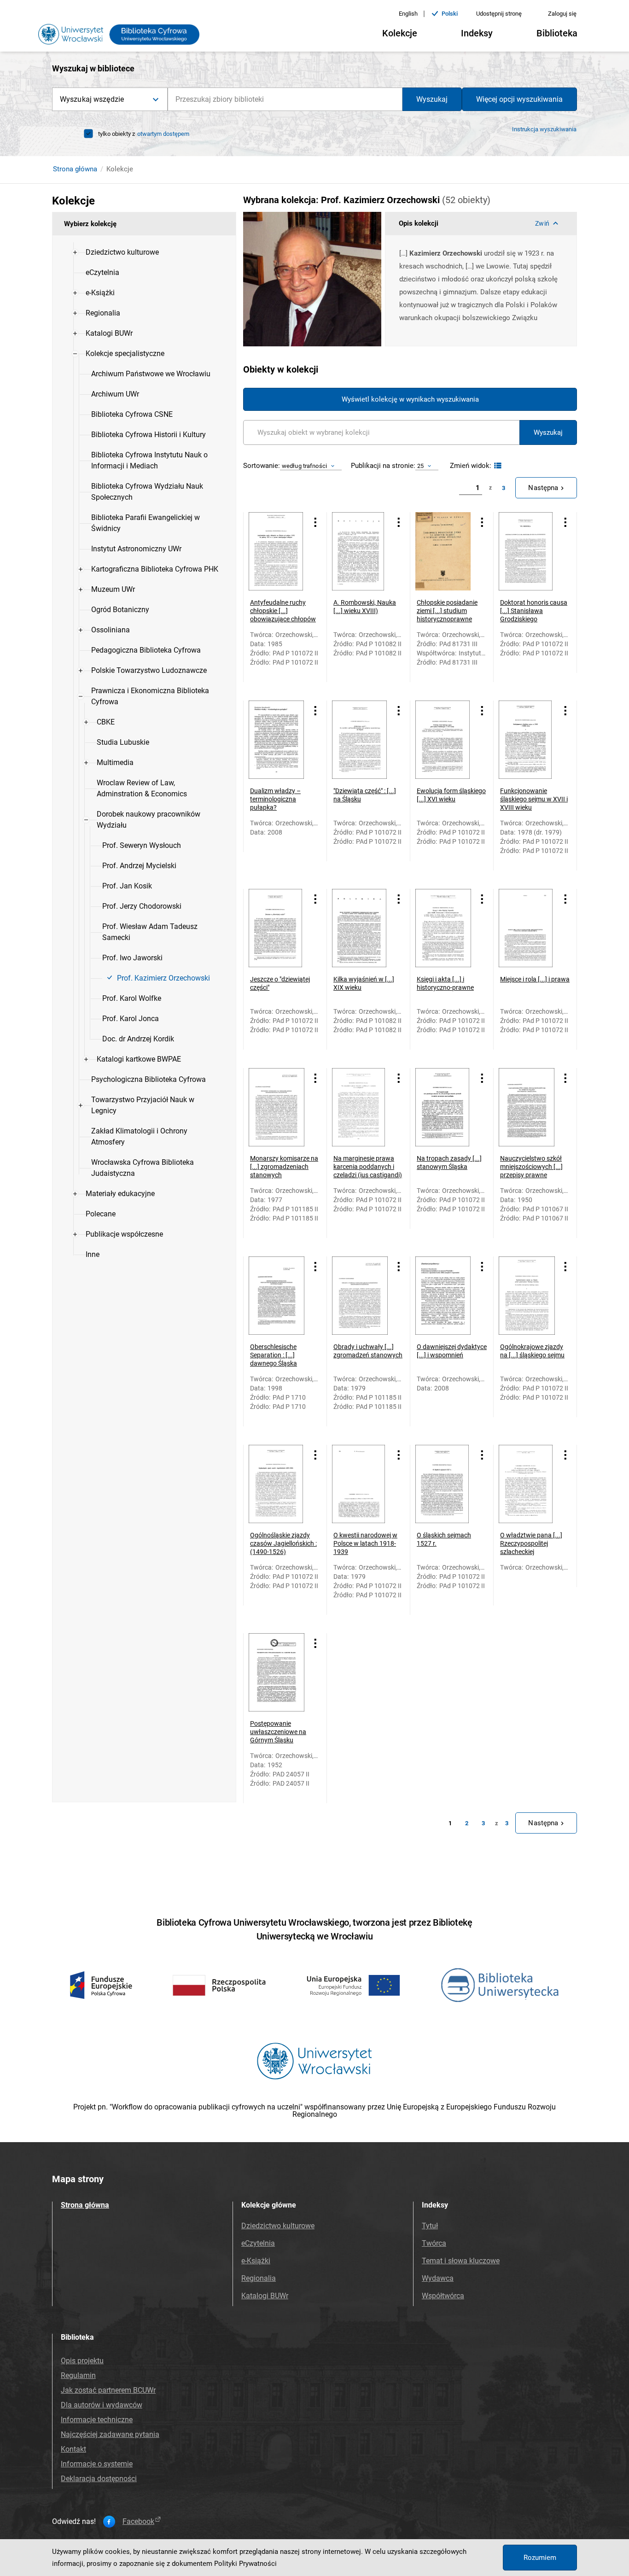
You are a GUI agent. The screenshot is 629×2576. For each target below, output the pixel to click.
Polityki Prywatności (245, 2564)
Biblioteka (557, 33)
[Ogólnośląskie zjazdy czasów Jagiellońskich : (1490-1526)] (278, 1484)
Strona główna (75, 169)
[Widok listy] (497, 466)
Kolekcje (400, 33)
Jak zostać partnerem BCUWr (108, 2390)
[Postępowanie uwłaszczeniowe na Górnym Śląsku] (278, 1672)
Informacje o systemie (97, 2464)
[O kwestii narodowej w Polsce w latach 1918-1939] (361, 1484)
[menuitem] (122, 252)
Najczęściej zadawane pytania (110, 2434)
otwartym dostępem (163, 134)
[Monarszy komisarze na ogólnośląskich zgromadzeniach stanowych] (278, 1107)
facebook (138, 2522)
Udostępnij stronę (499, 14)
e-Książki (256, 2261)
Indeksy (477, 33)
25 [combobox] (420, 466)
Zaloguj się (562, 14)
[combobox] (285, 99)
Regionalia (259, 2278)
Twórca (434, 2243)
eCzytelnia (258, 2243)
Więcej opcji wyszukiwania (519, 99)
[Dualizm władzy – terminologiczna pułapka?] (278, 740)
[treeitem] (144, 252)
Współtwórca (443, 2296)
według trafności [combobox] (304, 466)
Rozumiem (540, 2558)
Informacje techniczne (97, 2420)
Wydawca (438, 2278)
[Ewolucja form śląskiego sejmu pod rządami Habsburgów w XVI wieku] (445, 740)
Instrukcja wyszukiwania (544, 129)
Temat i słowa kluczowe (461, 2261)
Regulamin (78, 2375)
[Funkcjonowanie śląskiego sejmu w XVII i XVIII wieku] (528, 740)
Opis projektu (82, 2361)
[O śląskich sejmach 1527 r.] (445, 1484)
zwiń (542, 223)
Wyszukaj (432, 99)
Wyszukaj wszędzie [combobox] (92, 99)
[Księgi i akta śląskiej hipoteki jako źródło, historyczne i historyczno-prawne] (445, 928)
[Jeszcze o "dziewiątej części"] (278, 928)
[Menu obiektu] (315, 522)
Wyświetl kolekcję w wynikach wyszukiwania (410, 399)
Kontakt (73, 2449)
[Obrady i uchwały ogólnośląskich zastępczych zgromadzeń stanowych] (361, 1296)
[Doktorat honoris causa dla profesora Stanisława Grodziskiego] (528, 551)
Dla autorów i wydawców (102, 2405)
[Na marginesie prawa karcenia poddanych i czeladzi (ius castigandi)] (361, 1107)
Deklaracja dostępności (99, 2479)
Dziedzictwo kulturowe (278, 2226)
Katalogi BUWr (265, 2296)
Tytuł (430, 2226)
